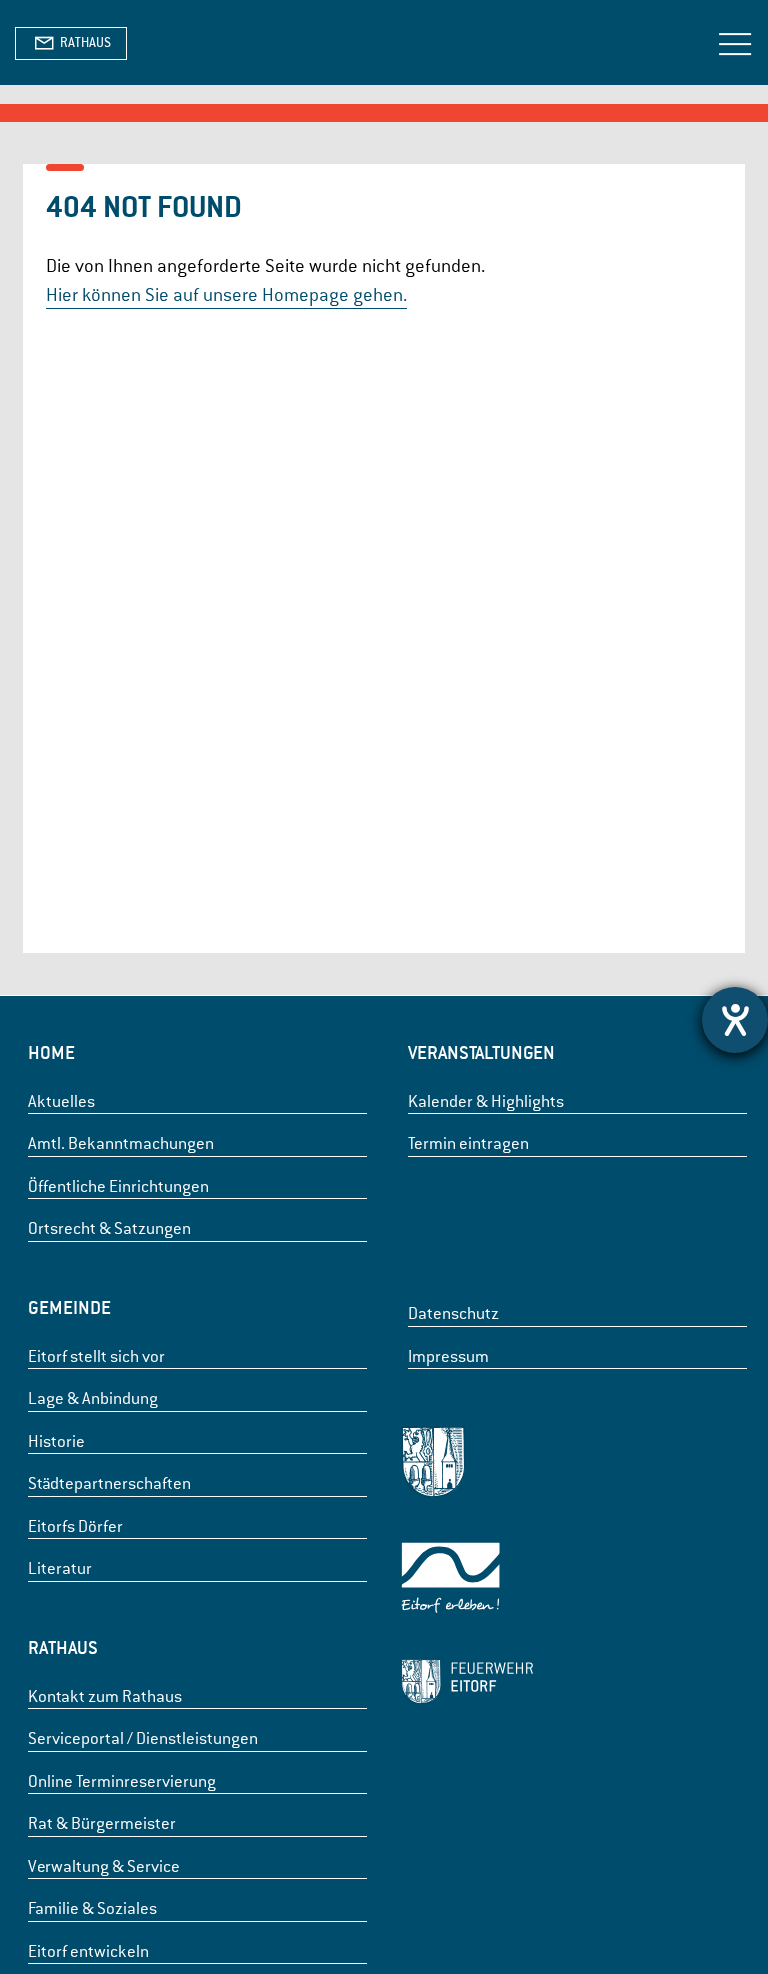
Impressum (448, 1356)
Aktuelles (61, 1101)
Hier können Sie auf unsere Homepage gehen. (226, 294)
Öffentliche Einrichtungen (118, 1186)
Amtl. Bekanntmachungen (121, 1143)
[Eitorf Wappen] (467, 1465)
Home (51, 1052)
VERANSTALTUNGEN (481, 1052)
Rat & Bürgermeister (102, 1823)
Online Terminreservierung (122, 1781)
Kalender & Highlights (486, 1101)
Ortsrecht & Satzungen (109, 1228)
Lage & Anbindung (93, 1398)
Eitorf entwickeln (88, 1951)
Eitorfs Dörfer (75, 1526)
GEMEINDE (69, 1307)
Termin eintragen (468, 1143)
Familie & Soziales (92, 1908)
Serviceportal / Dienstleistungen (143, 1738)
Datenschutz (453, 1313)
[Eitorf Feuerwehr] (467, 1685)
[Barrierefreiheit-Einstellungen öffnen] (735, 1020)
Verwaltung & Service (104, 1866)
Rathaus (63, 1647)
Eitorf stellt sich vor (96, 1356)
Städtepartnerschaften (109, 1483)
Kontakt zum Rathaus (105, 1696)
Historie (56, 1441)
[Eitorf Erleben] (467, 1581)
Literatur (60, 1568)
